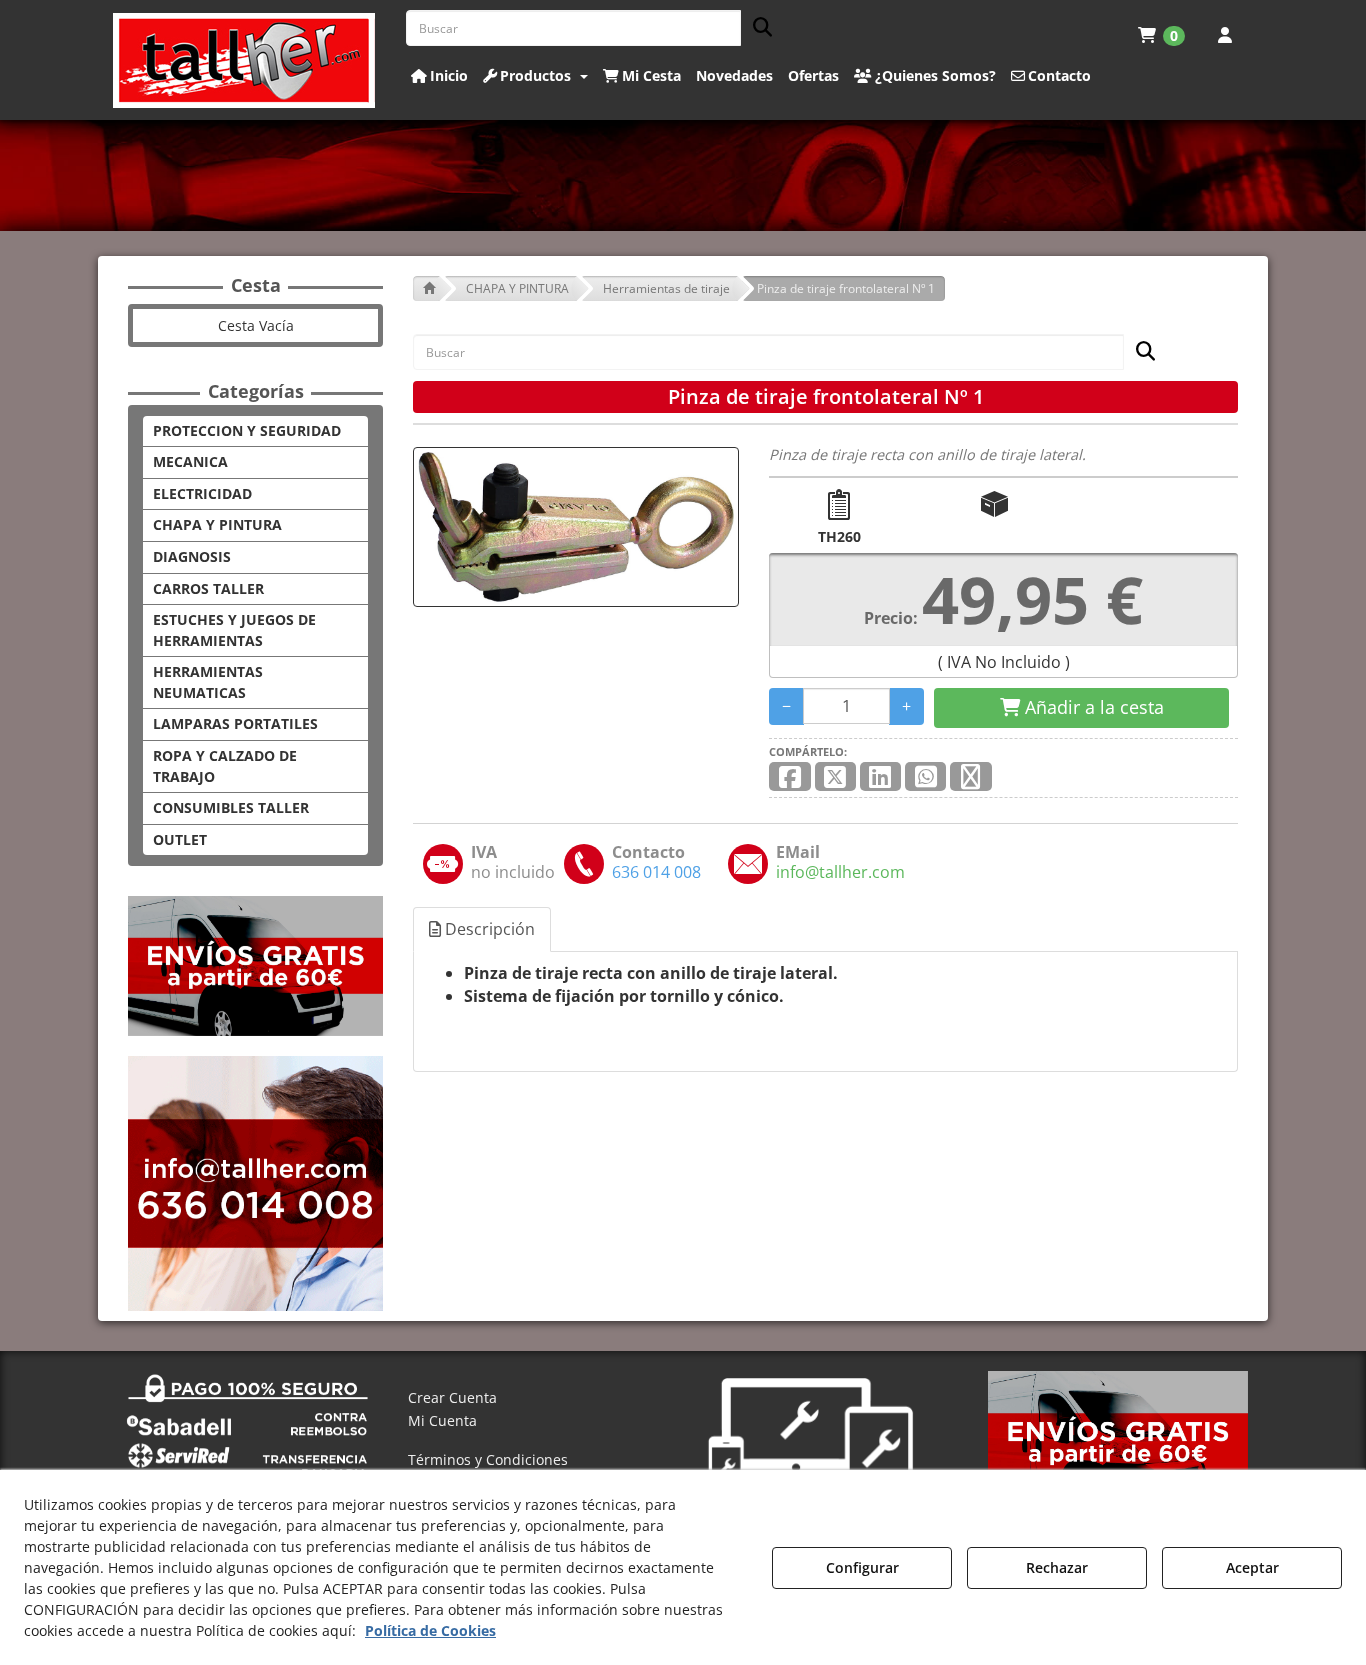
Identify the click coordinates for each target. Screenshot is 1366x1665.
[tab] (483, 929)
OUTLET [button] (180, 839)
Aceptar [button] (1252, 1567)
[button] (244, 60)
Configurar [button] (862, 1567)
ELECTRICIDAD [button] (202, 493)
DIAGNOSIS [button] (192, 556)
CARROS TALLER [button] (208, 588)
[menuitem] (1161, 35)
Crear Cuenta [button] (452, 1397)
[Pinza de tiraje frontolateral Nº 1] (576, 527)
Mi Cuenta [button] (442, 1420)
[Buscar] (756, 28)
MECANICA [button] (190, 461)
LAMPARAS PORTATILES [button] (235, 723)
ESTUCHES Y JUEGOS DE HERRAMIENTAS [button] (234, 630)
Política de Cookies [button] (430, 1630)
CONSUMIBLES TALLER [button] (231, 807)
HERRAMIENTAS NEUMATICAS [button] (208, 682)
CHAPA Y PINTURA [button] (217, 524)
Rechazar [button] (1057, 1567)
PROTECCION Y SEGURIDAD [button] (247, 430)
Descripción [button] (488, 929)
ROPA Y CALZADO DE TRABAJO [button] (225, 766)
